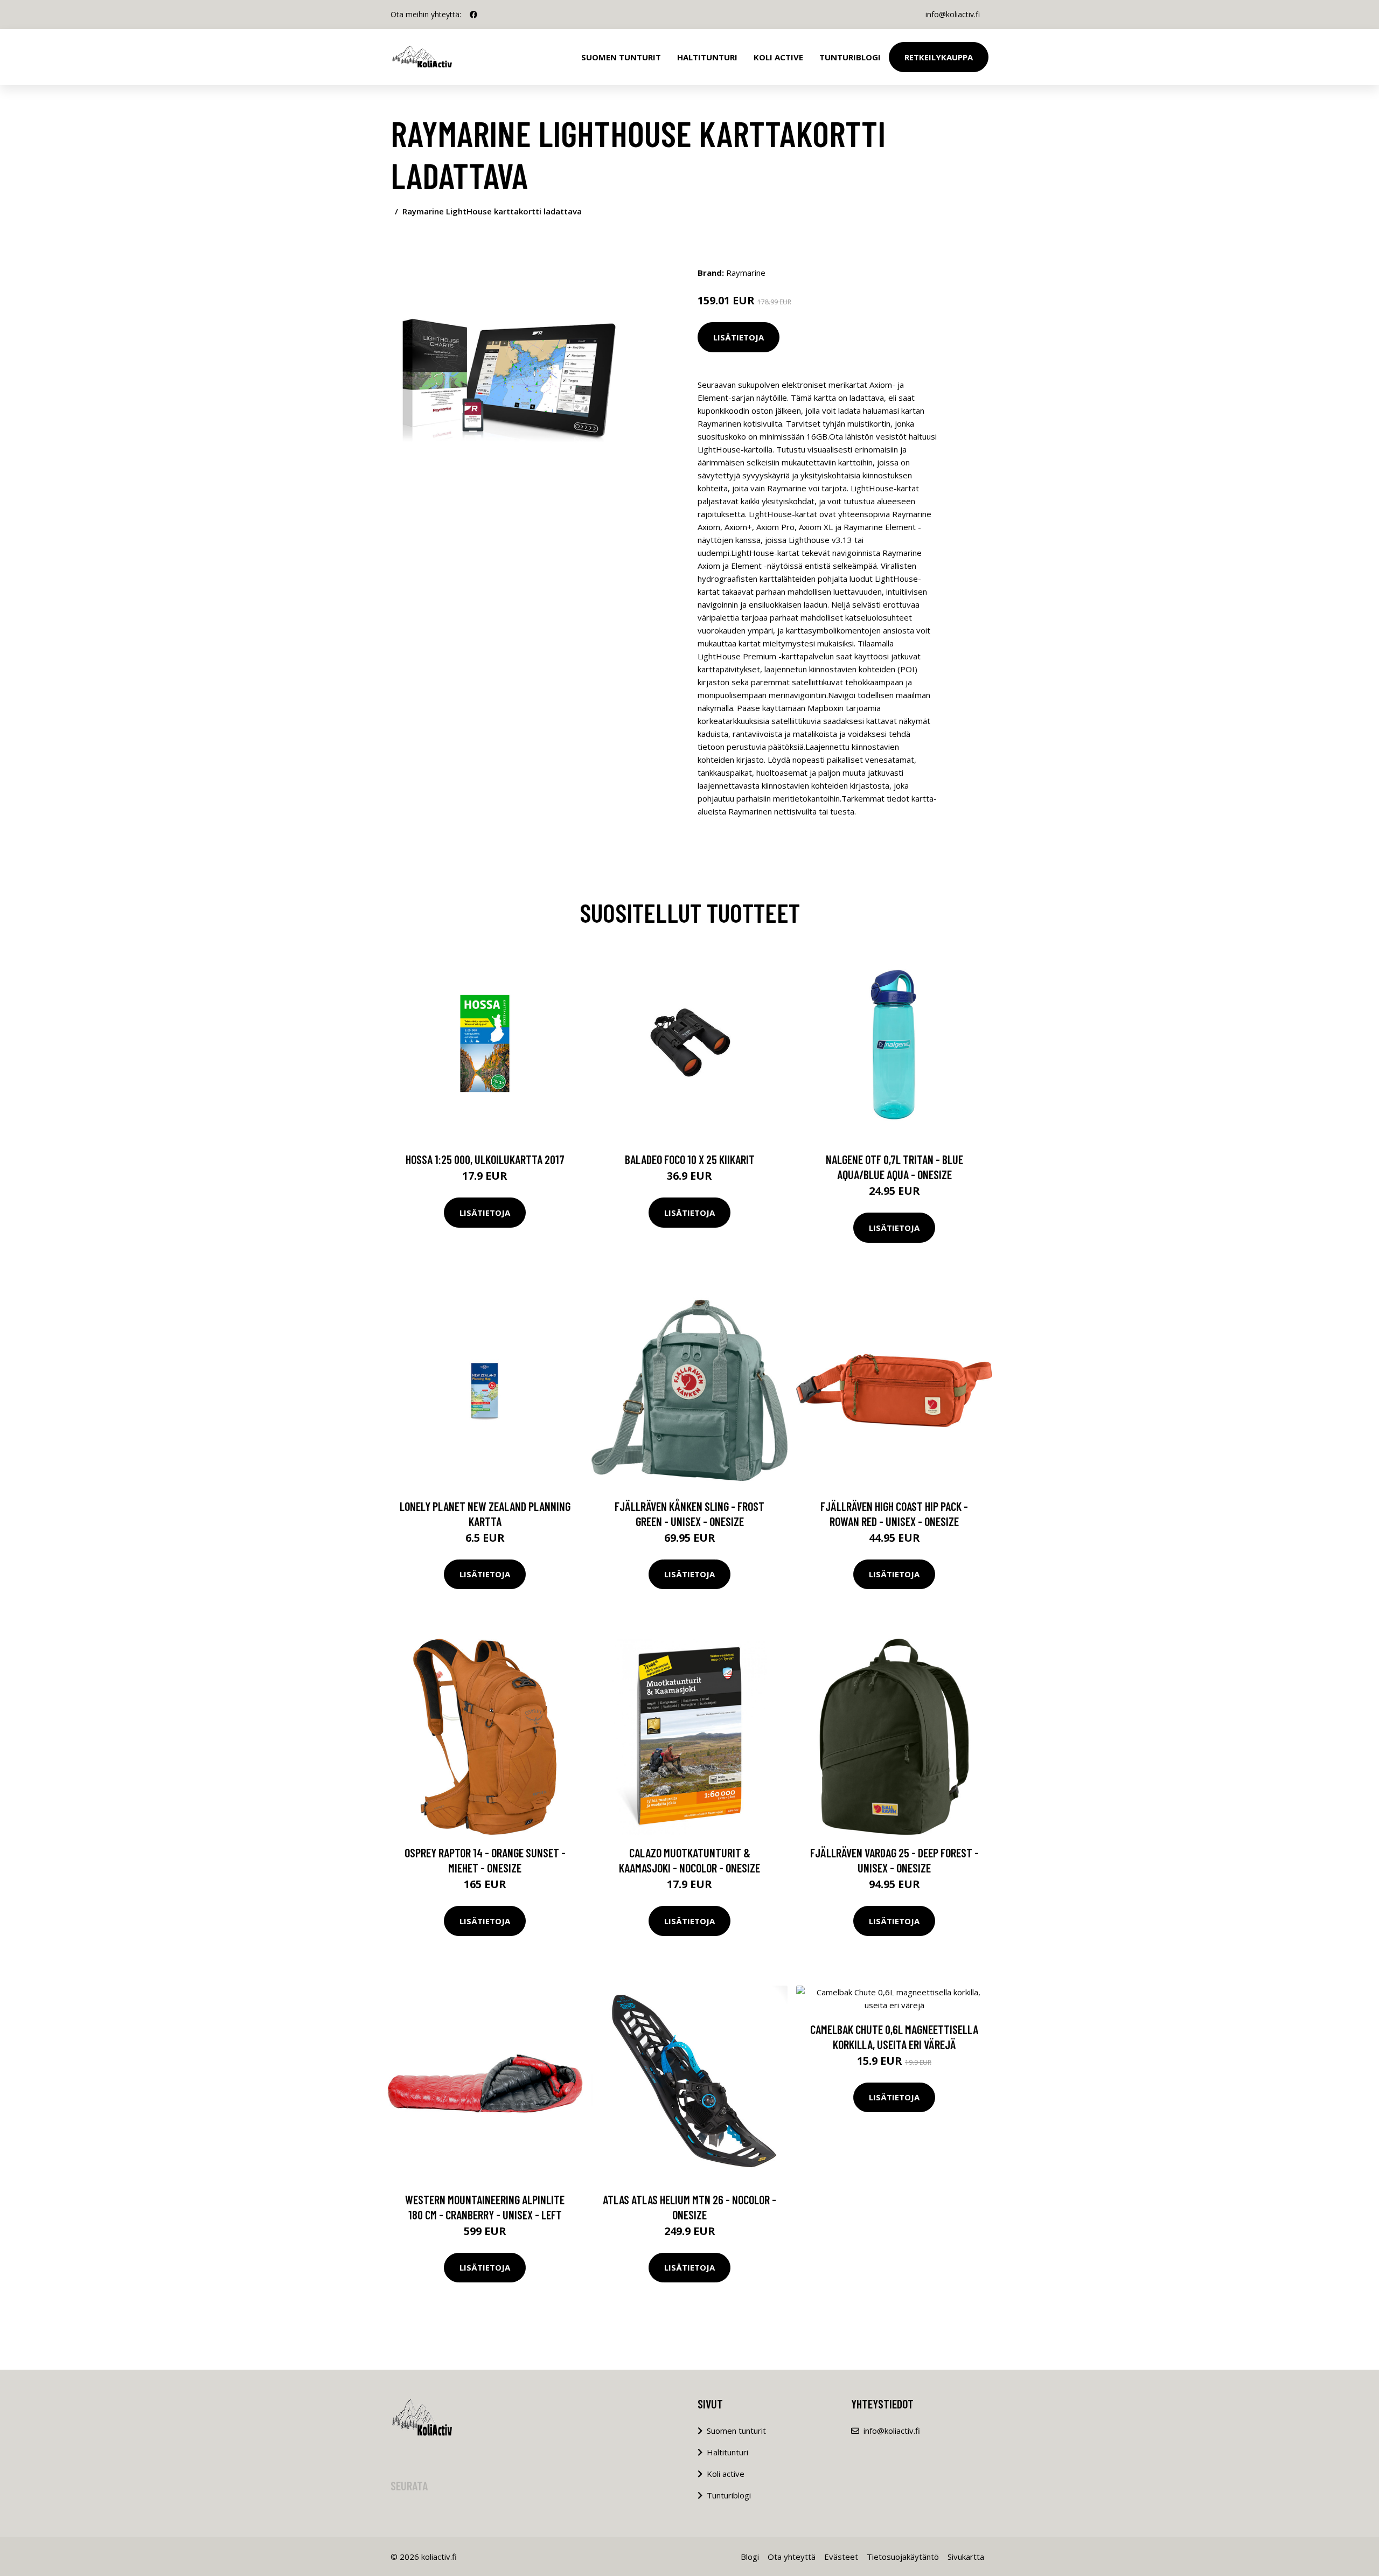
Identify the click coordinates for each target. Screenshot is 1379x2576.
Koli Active (778, 57)
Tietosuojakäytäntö (903, 2557)
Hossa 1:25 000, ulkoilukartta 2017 (485, 1159)
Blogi (750, 2557)
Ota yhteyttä (792, 2557)
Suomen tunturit (621, 57)
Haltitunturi (707, 57)
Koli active (726, 2474)
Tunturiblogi (850, 57)
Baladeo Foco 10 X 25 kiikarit (690, 1159)
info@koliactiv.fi (953, 14)
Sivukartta (966, 2557)
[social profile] (473, 15)
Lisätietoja (739, 337)
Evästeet (841, 2557)
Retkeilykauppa (939, 57)
